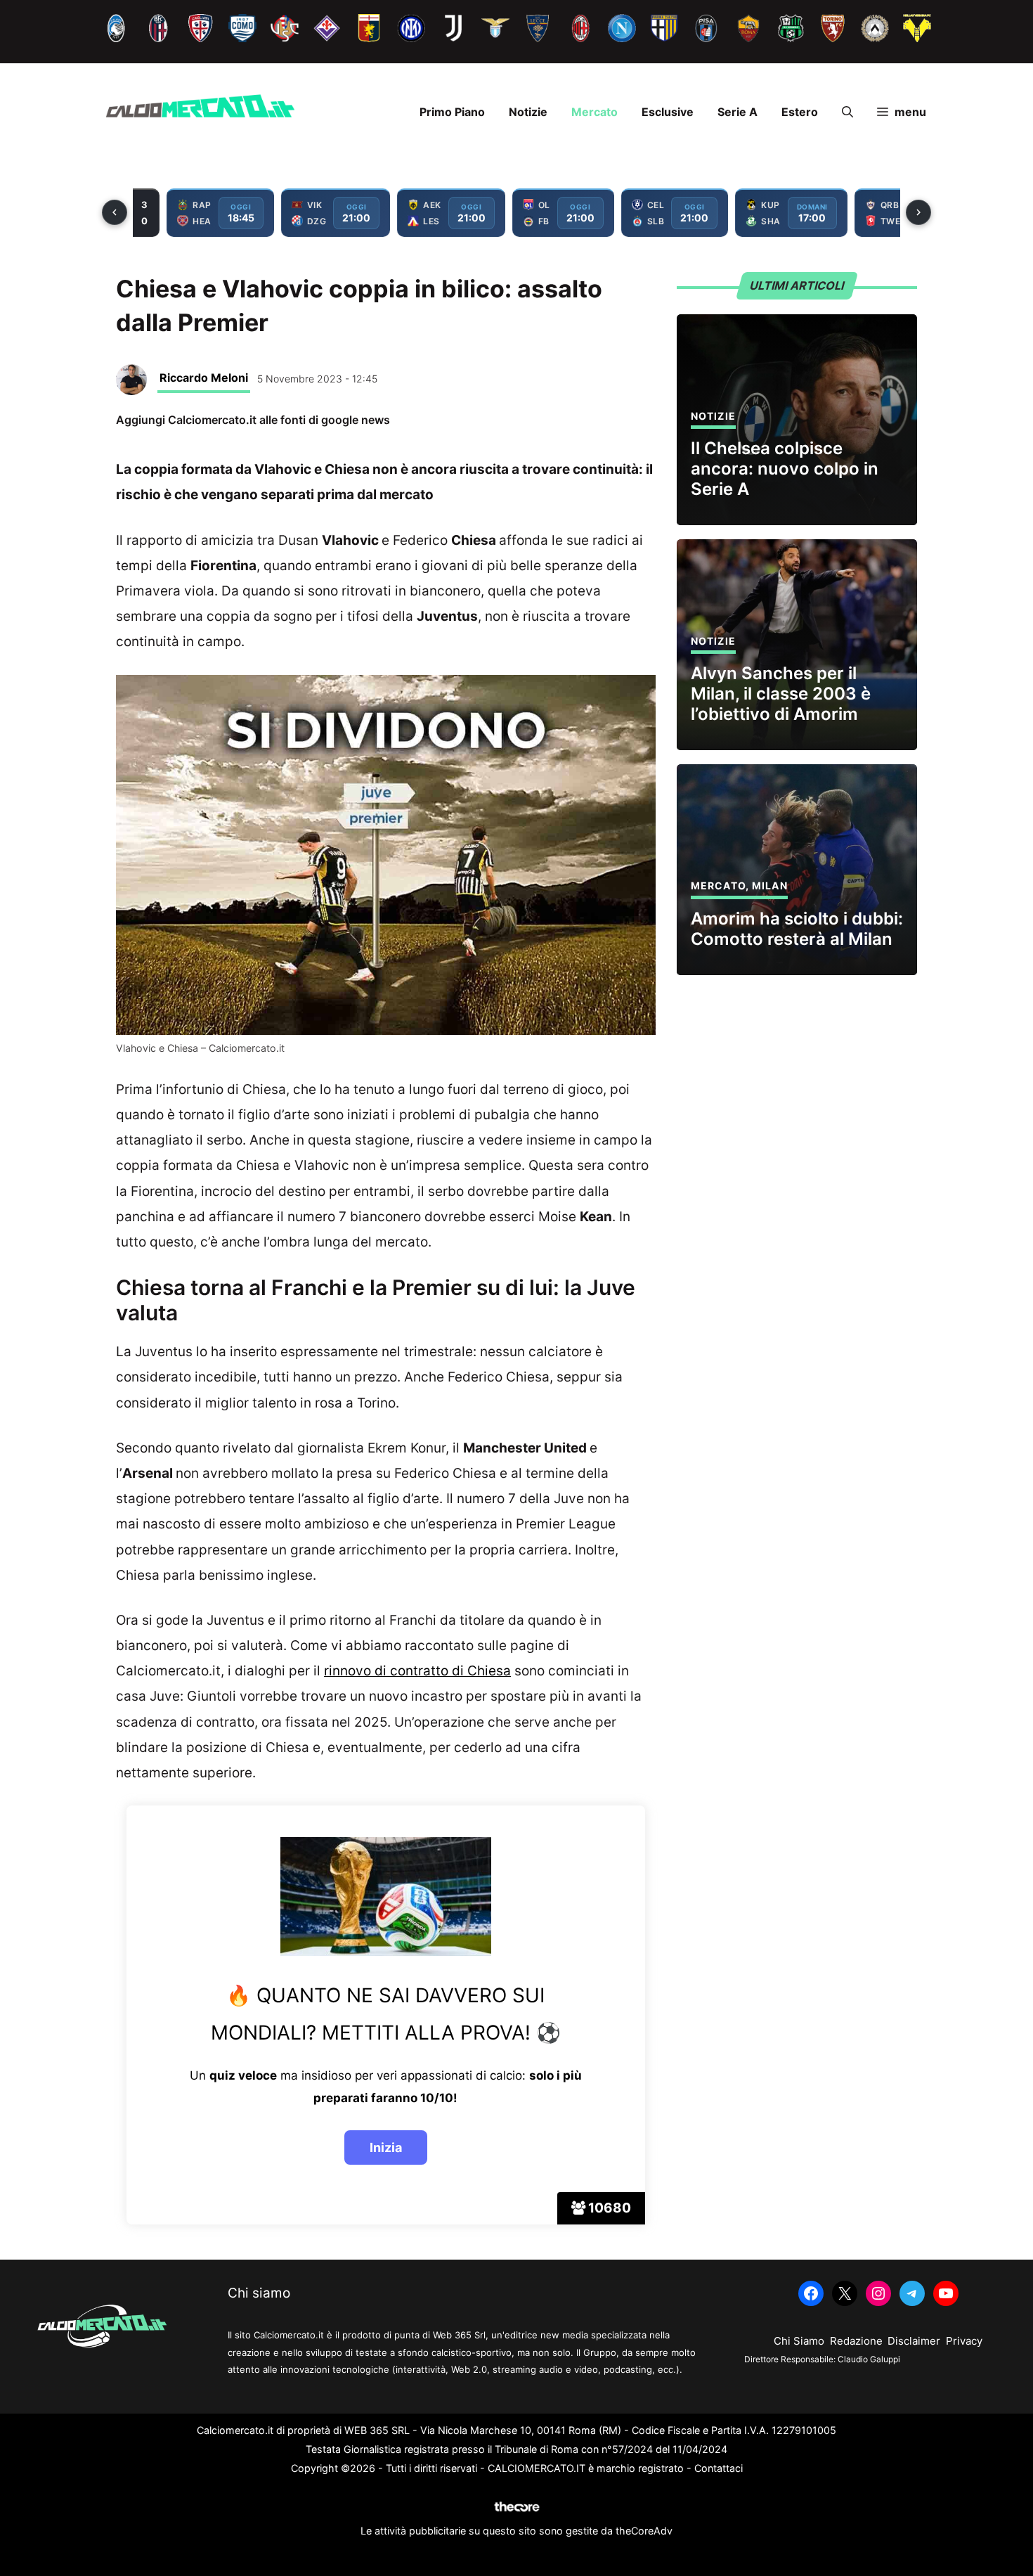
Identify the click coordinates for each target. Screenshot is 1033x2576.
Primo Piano (452, 112)
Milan (770, 885)
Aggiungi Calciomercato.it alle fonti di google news (253, 420)
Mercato (595, 112)
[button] (847, 112)
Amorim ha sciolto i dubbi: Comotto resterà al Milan (797, 929)
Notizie (528, 112)
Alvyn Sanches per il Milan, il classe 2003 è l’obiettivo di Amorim (781, 694)
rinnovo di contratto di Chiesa (417, 1671)
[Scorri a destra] (918, 212)
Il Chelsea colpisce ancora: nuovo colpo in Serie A (785, 469)
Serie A (738, 112)
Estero (800, 112)
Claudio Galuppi (869, 2359)
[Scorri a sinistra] (115, 212)
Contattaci (719, 2468)
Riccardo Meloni (204, 378)
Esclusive (668, 112)
